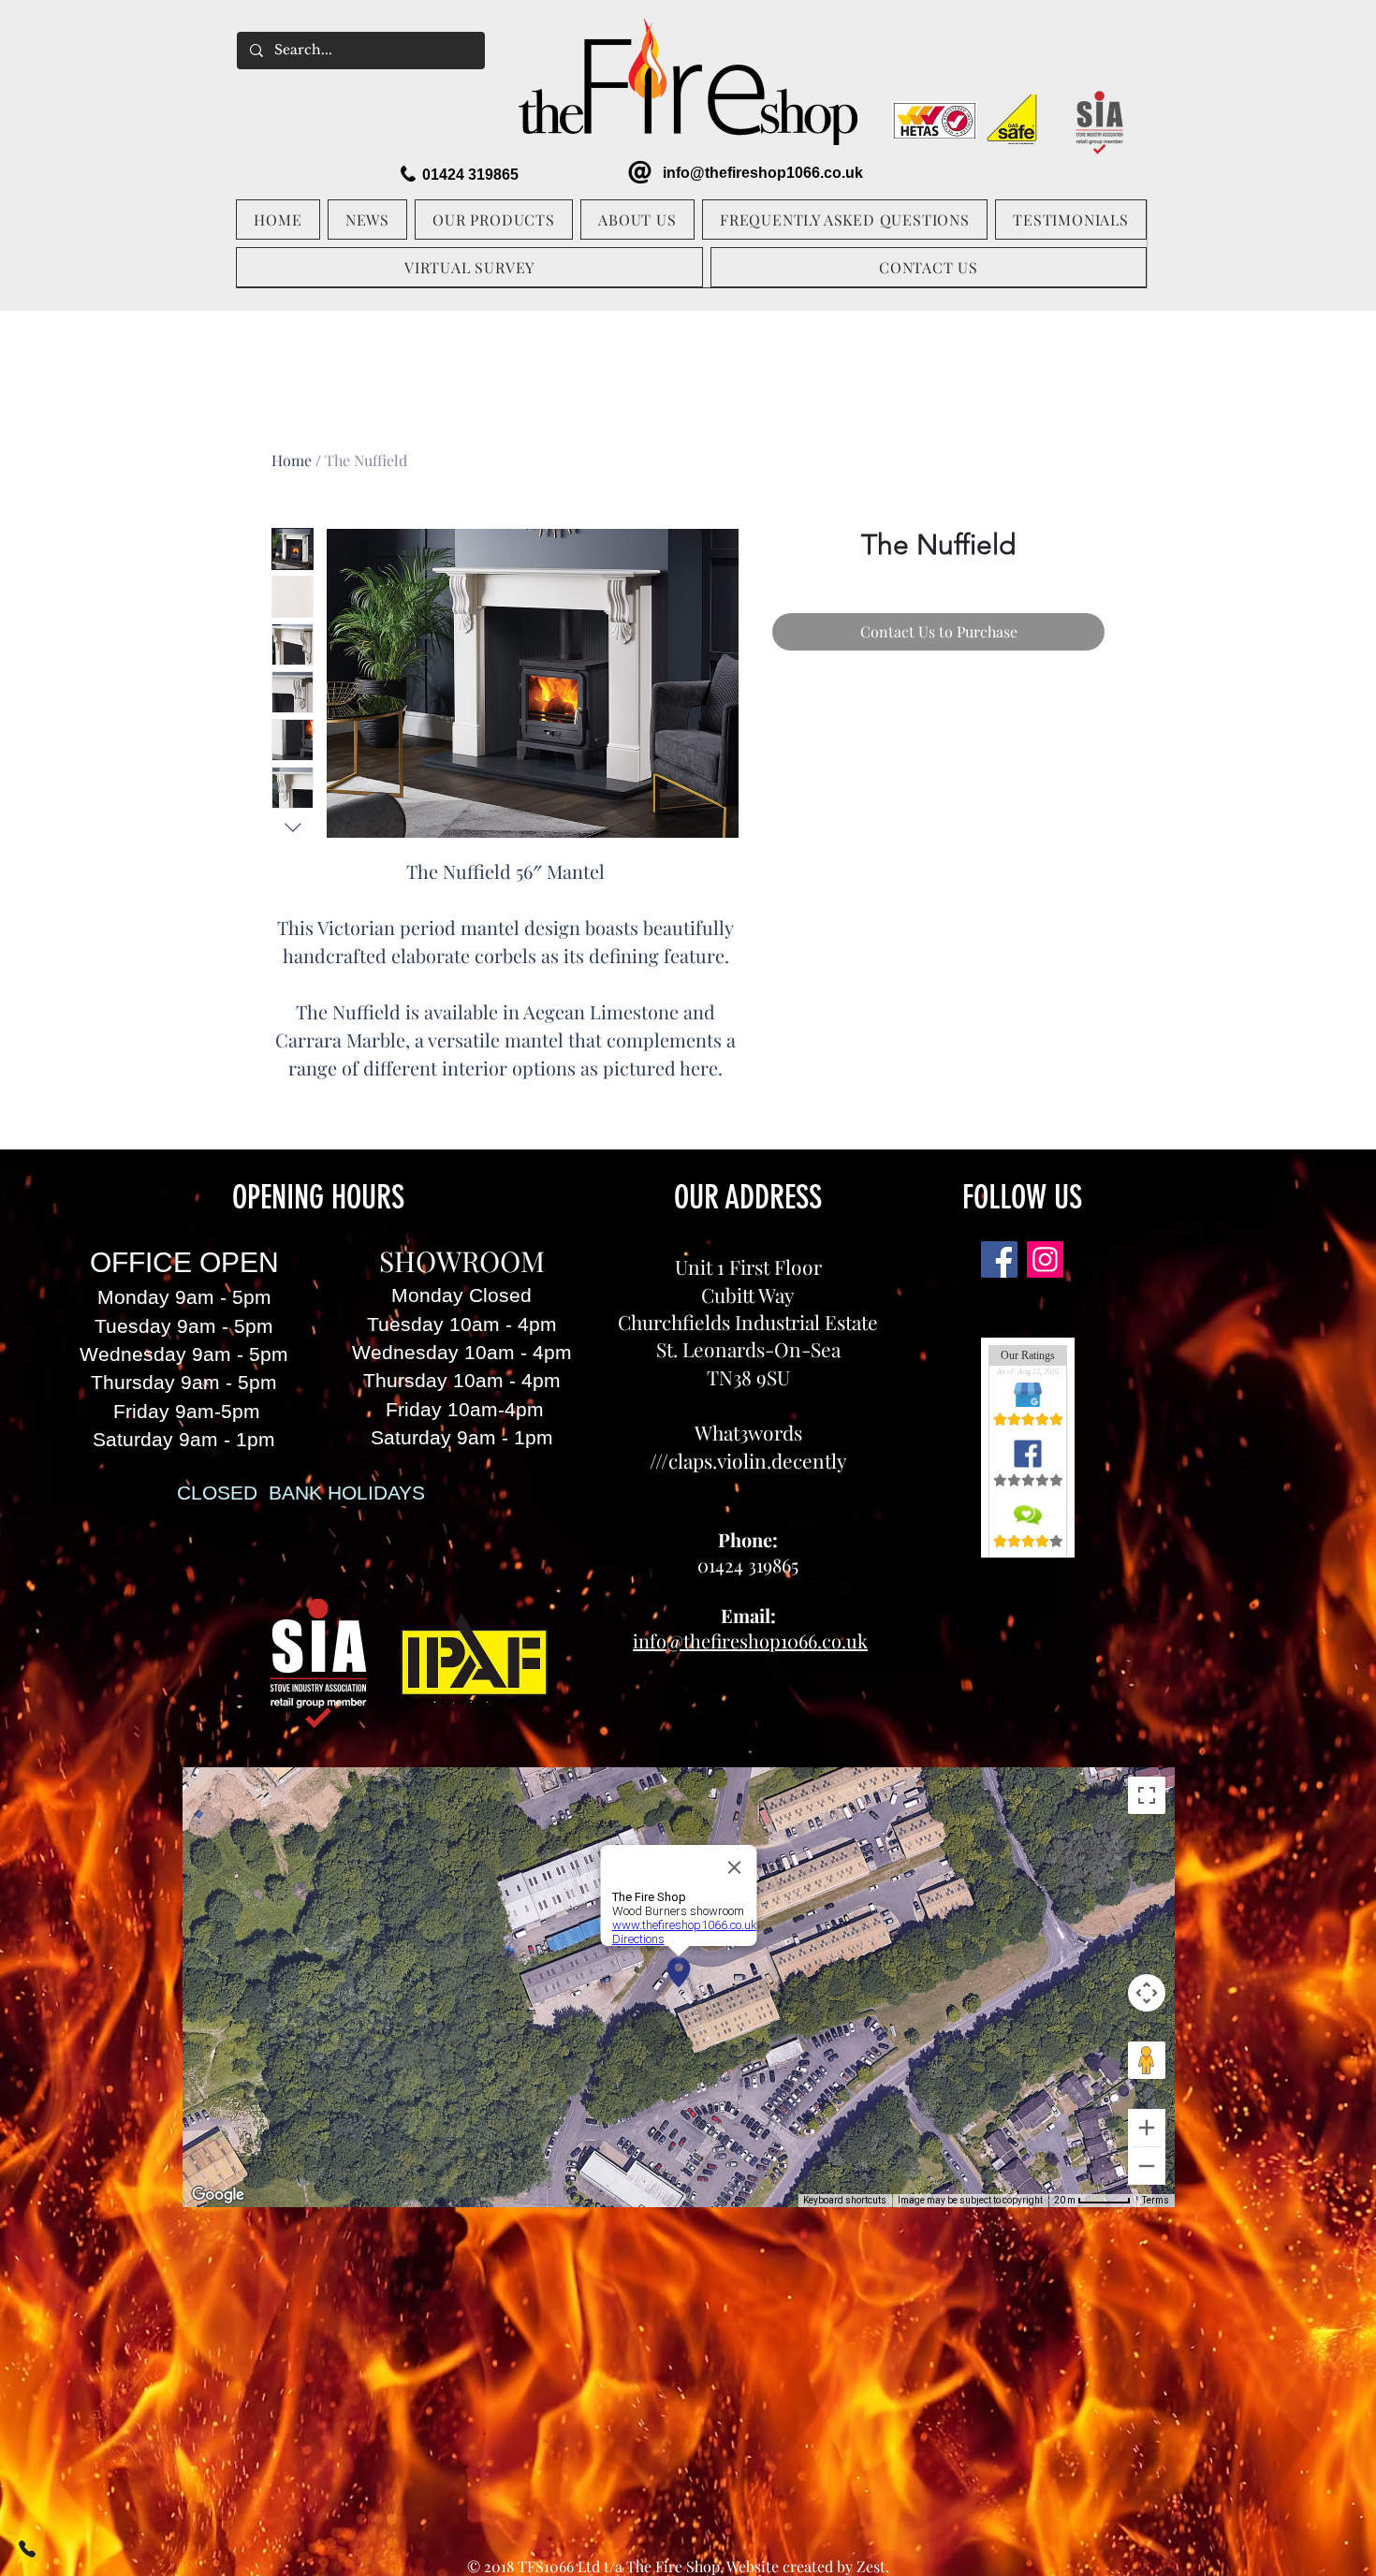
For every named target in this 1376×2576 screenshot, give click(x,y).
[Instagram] (1045, 1259)
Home (292, 460)
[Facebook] (999, 1259)
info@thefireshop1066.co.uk (763, 173)
